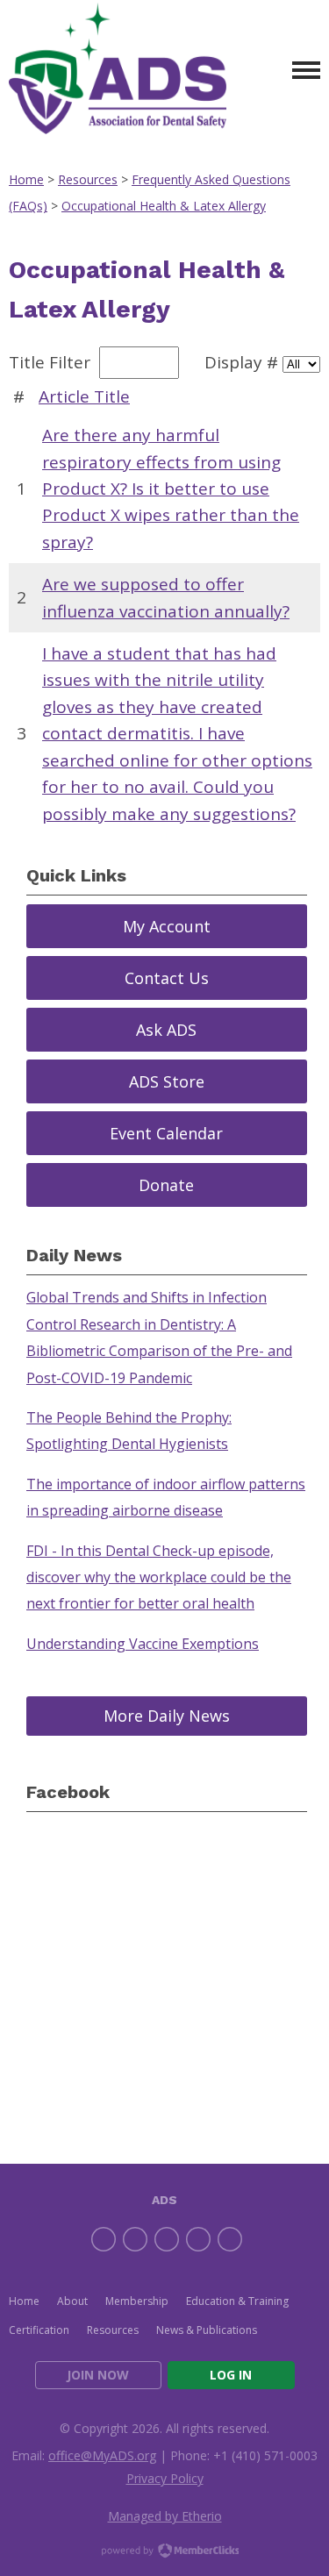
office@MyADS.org (102, 2455)
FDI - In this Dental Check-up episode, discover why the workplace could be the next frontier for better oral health (159, 1577)
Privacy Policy (165, 2478)
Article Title (84, 396)
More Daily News (167, 1716)
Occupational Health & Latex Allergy (164, 206)
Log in (231, 2375)
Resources (88, 179)
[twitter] (135, 2239)
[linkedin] (167, 2239)
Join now (98, 2375)
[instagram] (198, 2239)
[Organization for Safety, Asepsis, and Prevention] (118, 71)
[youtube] (230, 2239)
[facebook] (104, 2239)
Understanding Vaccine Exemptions (143, 1644)
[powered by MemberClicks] (165, 2552)
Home (26, 179)
